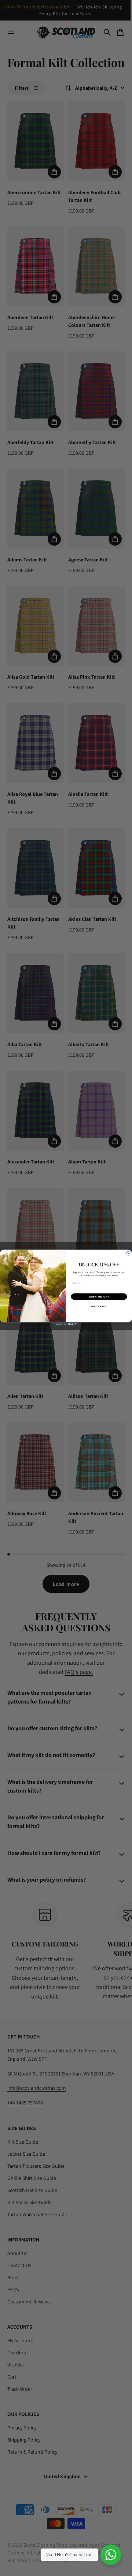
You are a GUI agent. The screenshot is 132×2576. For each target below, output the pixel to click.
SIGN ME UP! (99, 1297)
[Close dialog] (129, 1253)
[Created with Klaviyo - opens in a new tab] (66, 1324)
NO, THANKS (99, 1306)
